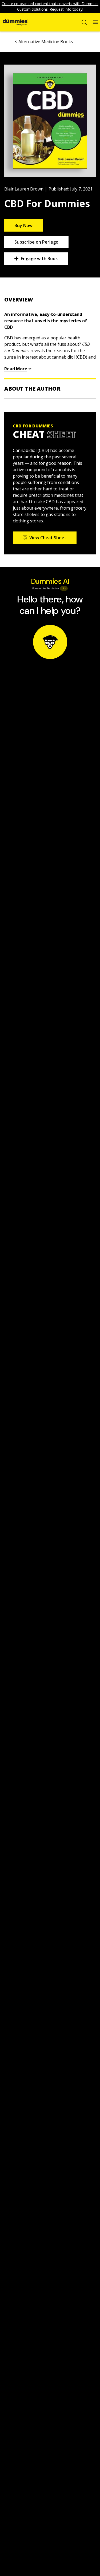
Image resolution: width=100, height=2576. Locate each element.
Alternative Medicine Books (46, 42)
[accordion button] (50, 300)
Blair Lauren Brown (24, 189)
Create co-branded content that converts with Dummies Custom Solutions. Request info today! (50, 6)
